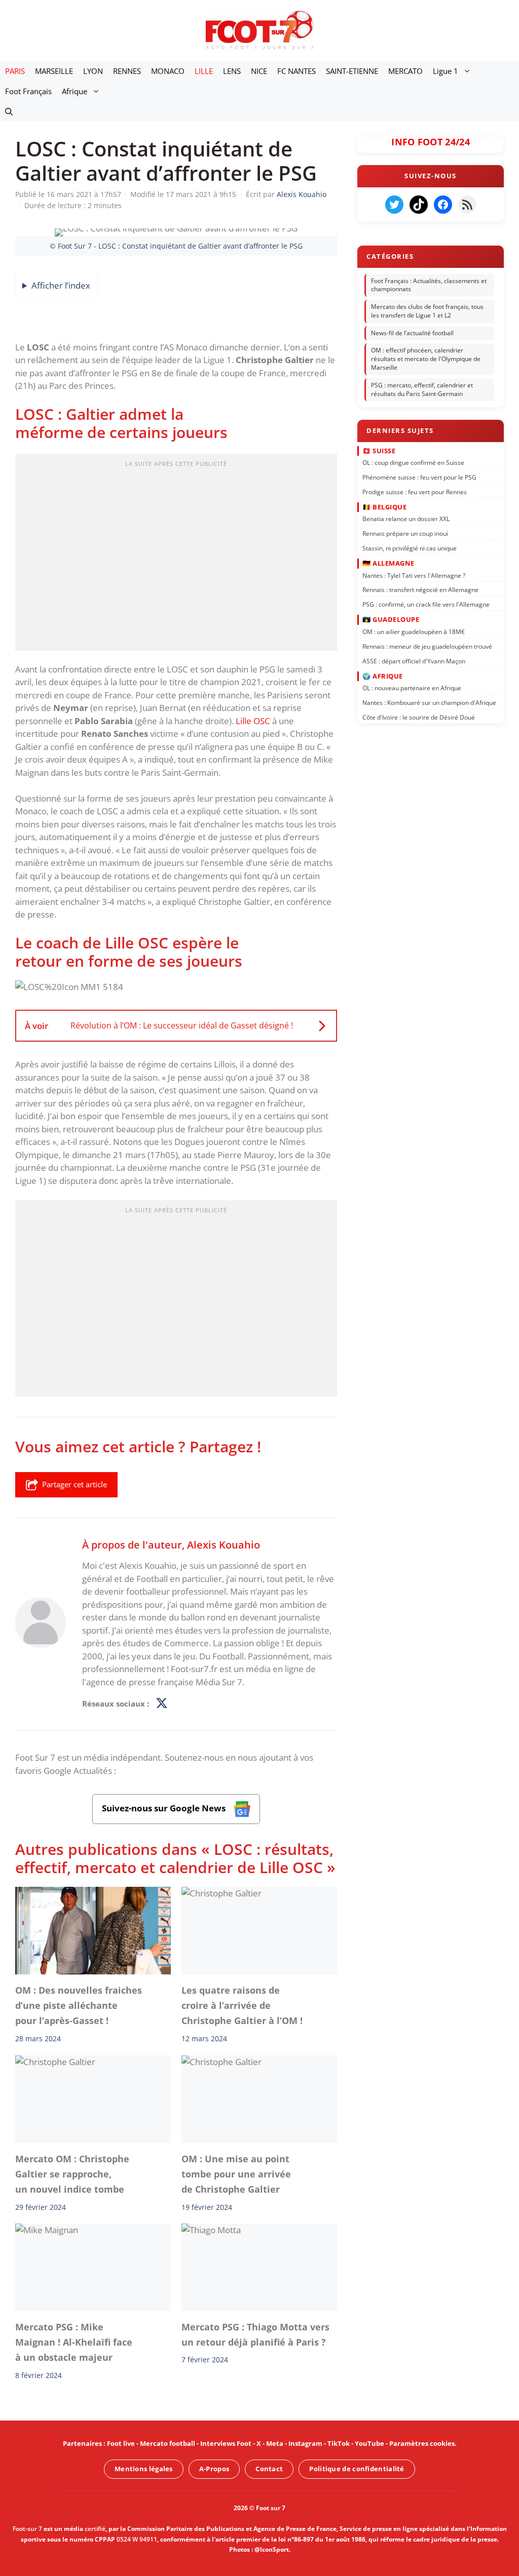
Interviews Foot (226, 2443)
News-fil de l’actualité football (412, 333)
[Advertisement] (176, 556)
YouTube (369, 2443)
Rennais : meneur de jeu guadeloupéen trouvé (427, 646)
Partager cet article (75, 1484)
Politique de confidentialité (357, 2469)
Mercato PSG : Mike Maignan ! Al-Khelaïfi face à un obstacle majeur (74, 2342)
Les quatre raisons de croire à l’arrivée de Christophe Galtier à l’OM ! (242, 2006)
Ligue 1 (446, 71)
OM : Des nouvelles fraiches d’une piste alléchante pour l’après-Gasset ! (79, 2006)
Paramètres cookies (422, 2443)
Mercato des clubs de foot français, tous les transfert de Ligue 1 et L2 (427, 311)
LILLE (204, 71)
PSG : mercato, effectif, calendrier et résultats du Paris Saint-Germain (422, 389)
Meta (275, 2443)
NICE (259, 71)
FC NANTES (296, 71)
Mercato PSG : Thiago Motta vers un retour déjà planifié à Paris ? (255, 2334)
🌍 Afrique (383, 676)
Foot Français (28, 91)
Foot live (121, 2443)
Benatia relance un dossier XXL (406, 519)
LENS (232, 71)
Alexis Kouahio (224, 1544)
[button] (9, 111)
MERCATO (405, 71)
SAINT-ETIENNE (352, 71)
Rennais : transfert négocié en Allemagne (420, 590)
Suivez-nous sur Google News (165, 1809)
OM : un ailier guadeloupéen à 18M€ (414, 631)
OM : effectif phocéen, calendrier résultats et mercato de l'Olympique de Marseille (426, 359)
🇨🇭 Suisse (379, 450)
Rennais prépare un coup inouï (405, 533)
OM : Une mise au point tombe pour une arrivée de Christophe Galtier (236, 2174)
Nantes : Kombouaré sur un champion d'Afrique (429, 703)
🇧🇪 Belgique (384, 506)
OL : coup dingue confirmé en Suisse (413, 463)
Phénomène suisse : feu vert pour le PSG (419, 477)
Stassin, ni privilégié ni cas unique (410, 548)
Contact (269, 2469)
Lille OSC (253, 721)
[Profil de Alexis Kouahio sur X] (162, 1704)
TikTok (339, 2443)
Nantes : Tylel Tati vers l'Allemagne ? (414, 575)
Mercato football (168, 2443)
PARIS (15, 71)
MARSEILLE (54, 71)
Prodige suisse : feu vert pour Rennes (415, 491)
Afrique (75, 91)
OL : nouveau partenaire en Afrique (412, 688)
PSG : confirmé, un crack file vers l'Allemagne (426, 604)
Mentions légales (144, 2469)
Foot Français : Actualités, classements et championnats (429, 285)
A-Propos (214, 2469)
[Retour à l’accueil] (259, 30)
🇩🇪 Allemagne (388, 563)
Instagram (305, 2443)
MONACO (168, 71)
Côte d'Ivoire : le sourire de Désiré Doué (419, 717)
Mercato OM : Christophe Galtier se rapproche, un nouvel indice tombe (72, 2174)
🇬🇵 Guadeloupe (391, 619)
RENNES (127, 71)
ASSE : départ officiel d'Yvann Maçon (414, 661)
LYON (93, 71)
